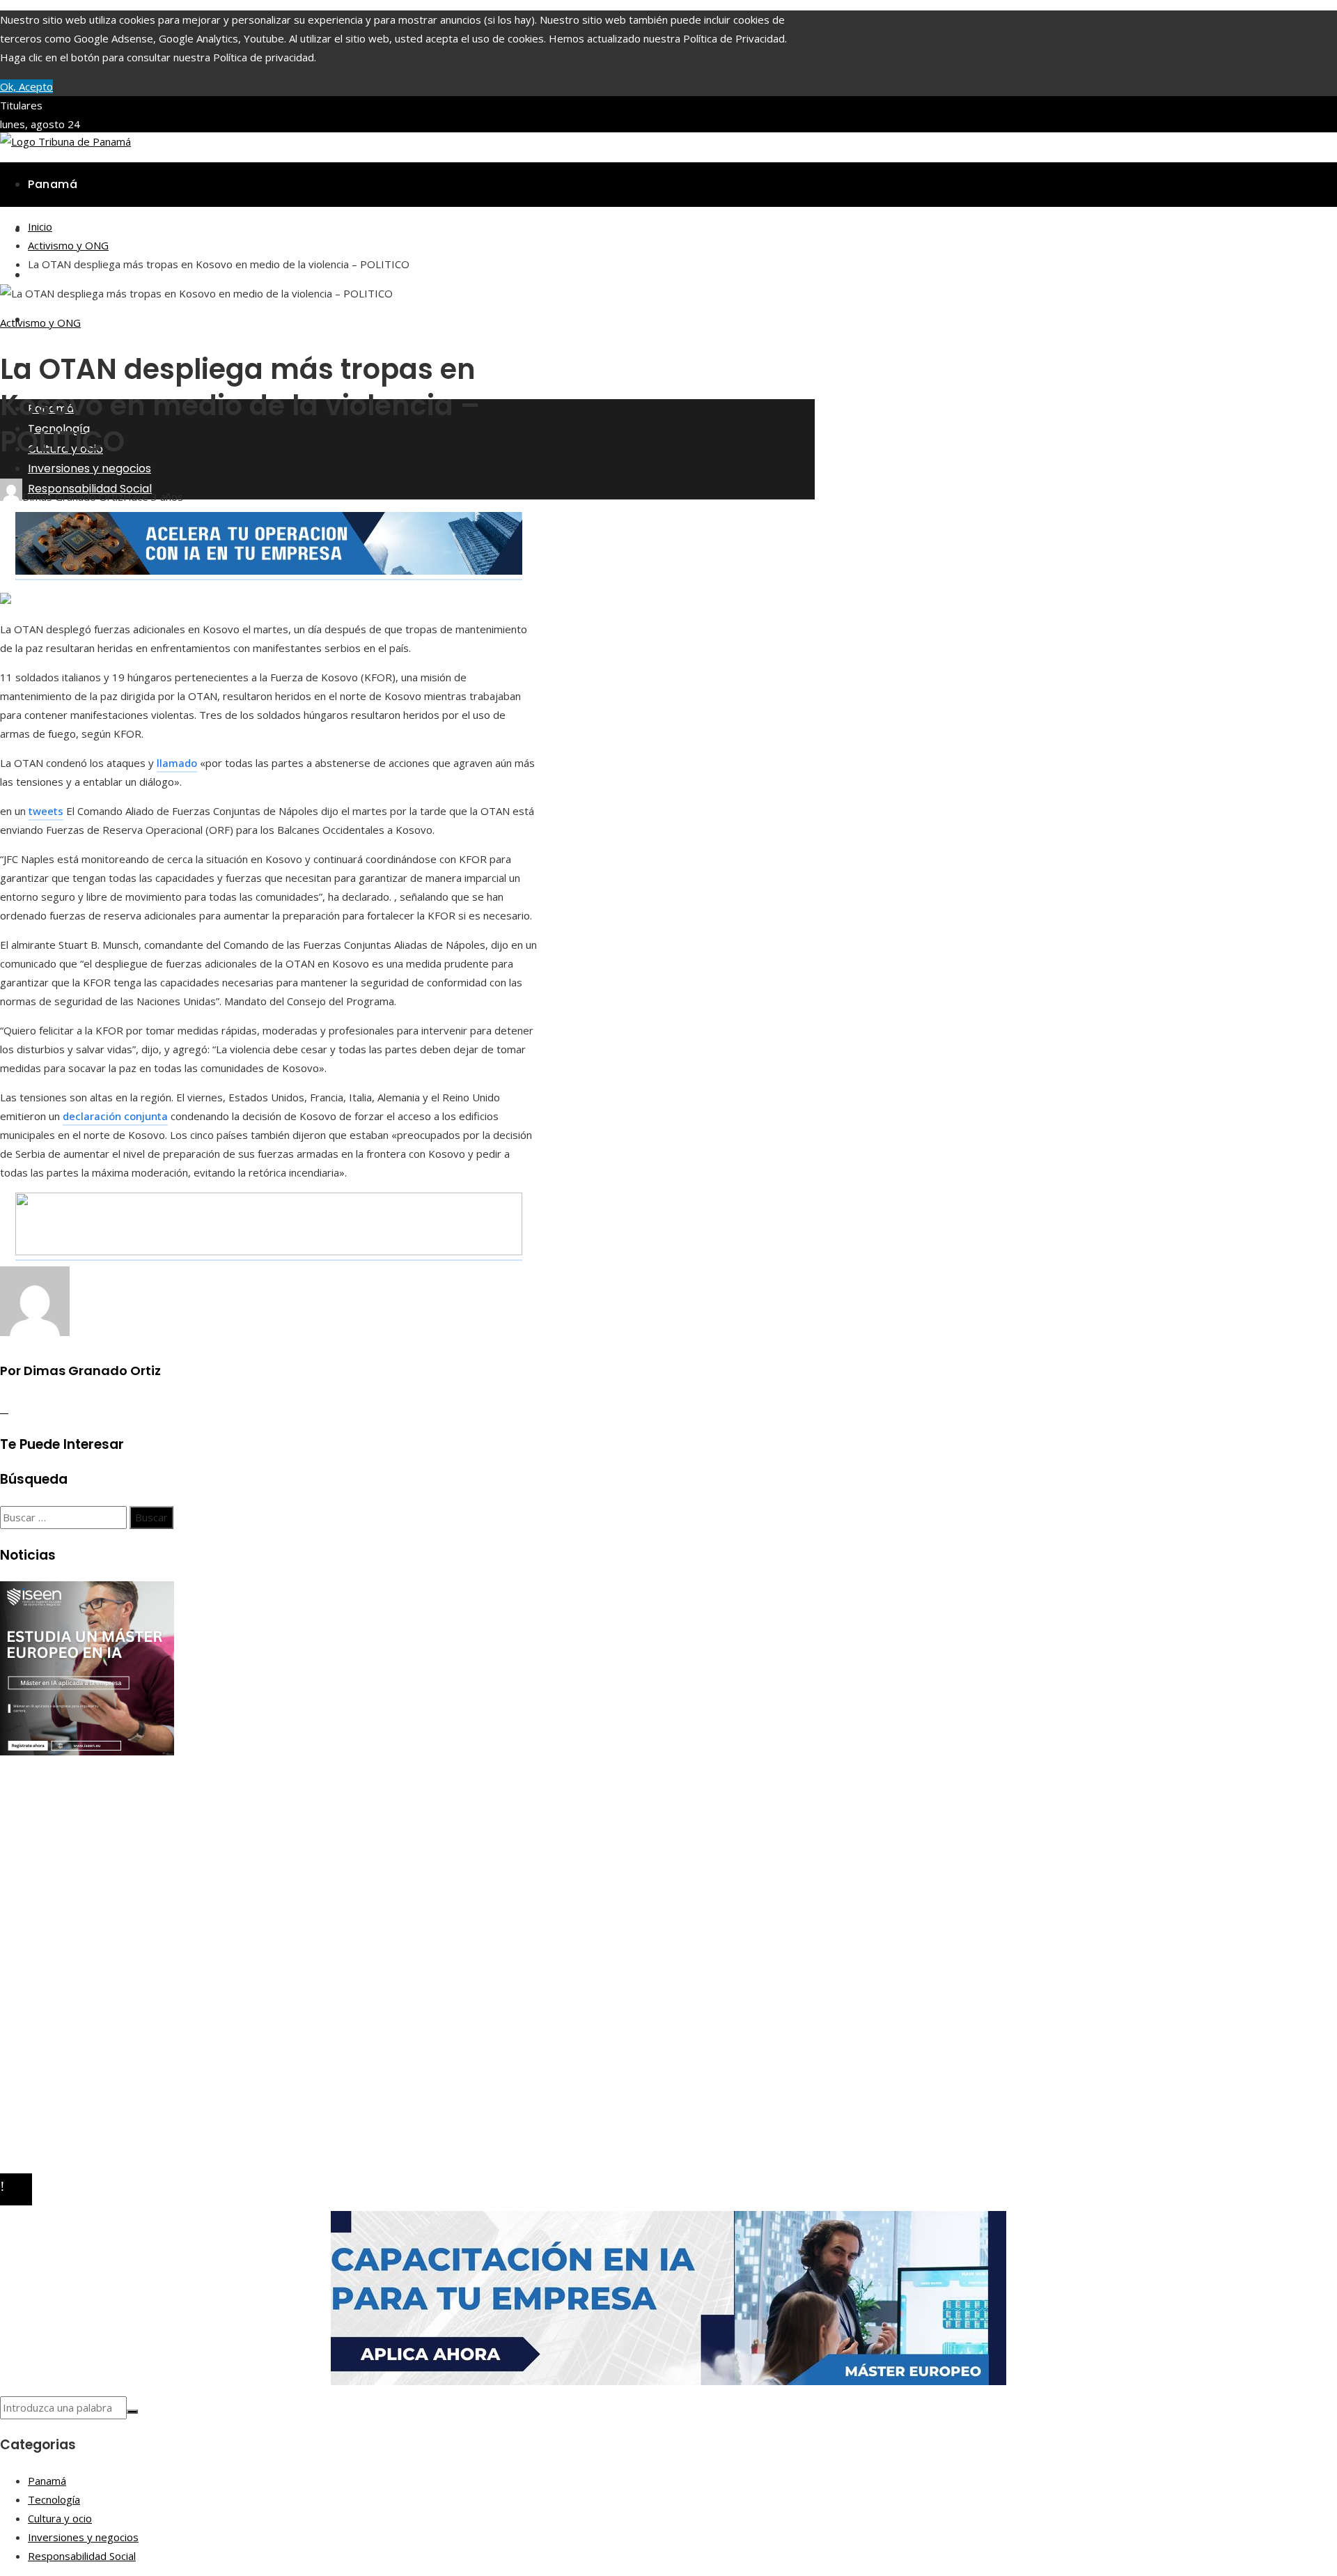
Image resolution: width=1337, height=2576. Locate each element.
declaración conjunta (115, 1116)
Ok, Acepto (26, 86)
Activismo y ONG (40, 323)
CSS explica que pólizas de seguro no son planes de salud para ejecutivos (203, 1861)
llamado (177, 763)
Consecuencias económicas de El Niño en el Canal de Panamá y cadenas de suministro (233, 1842)
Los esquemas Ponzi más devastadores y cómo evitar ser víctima (186, 1823)
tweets (46, 811)
